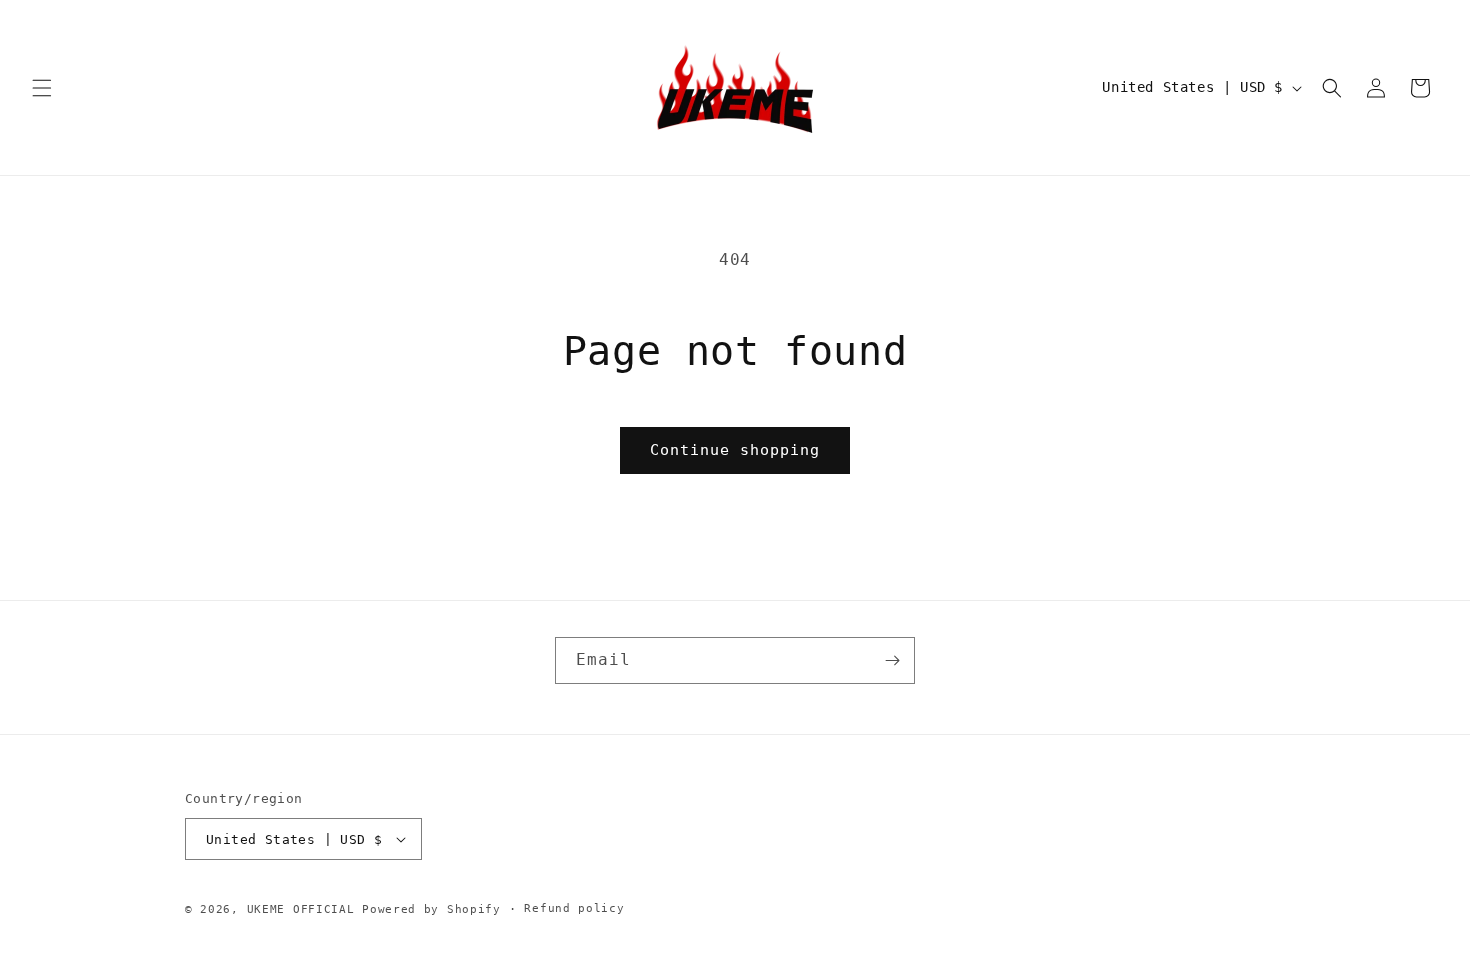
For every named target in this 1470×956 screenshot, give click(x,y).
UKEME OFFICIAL (305, 909)
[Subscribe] (892, 660)
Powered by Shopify (431, 909)
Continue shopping (735, 450)
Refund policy (574, 908)
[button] (42, 88)
